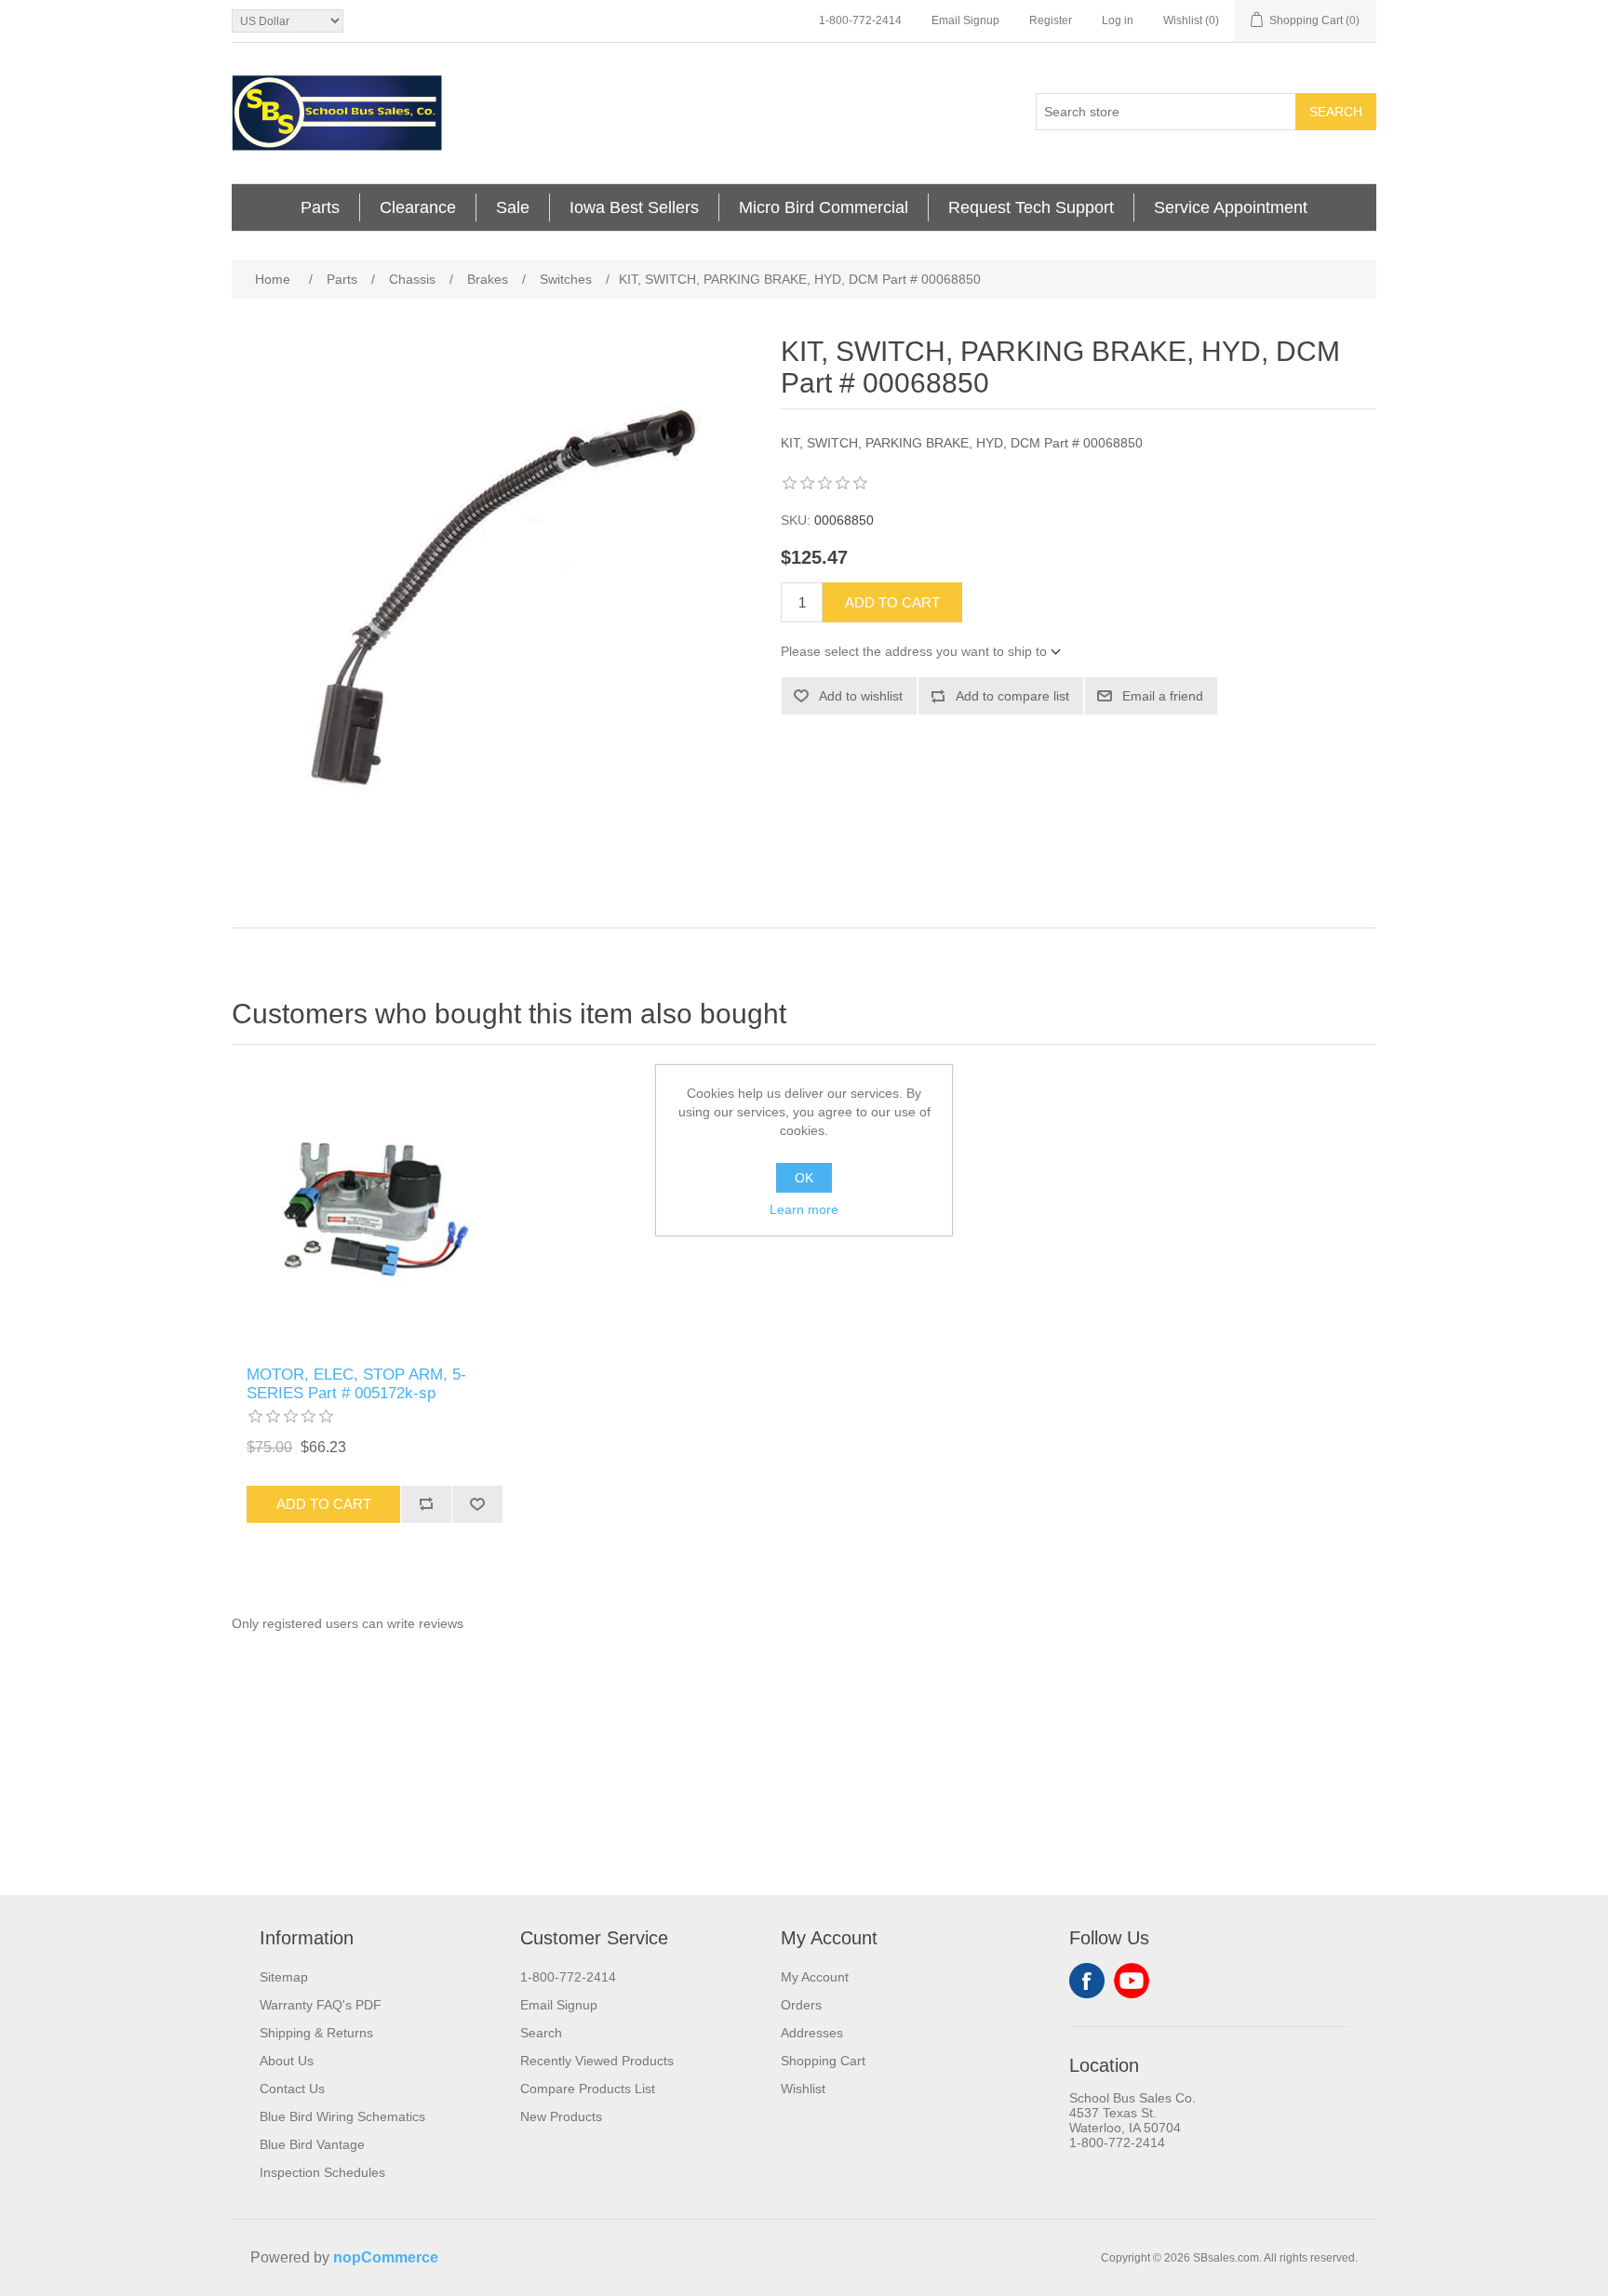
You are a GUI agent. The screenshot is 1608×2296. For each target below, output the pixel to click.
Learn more (804, 1209)
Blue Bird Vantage (312, 2144)
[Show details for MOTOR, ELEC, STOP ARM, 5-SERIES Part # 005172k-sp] (375, 1210)
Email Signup (965, 20)
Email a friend (1163, 696)
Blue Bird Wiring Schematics (342, 2116)
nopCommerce (386, 2257)
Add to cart (892, 602)
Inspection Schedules (322, 2172)
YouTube (1132, 1981)
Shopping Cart (823, 2061)
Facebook (1087, 1981)
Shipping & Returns (316, 2033)
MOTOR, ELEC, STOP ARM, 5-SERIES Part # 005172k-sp (356, 1384)
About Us (287, 2061)
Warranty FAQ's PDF (321, 2005)
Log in (1118, 20)
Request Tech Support (1031, 207)
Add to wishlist (861, 696)
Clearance (418, 207)
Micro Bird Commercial (824, 207)
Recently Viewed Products (597, 2061)
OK (804, 1178)
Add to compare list (1012, 696)
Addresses (812, 2033)
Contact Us (292, 2089)
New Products (561, 2116)
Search (1336, 112)
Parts (320, 207)
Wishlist (803, 2089)
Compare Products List (588, 2089)
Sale (513, 207)
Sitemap (284, 1977)
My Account (815, 1977)
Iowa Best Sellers (634, 207)
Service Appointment (1231, 207)
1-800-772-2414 (860, 20)
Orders (801, 2005)
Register (1051, 20)
